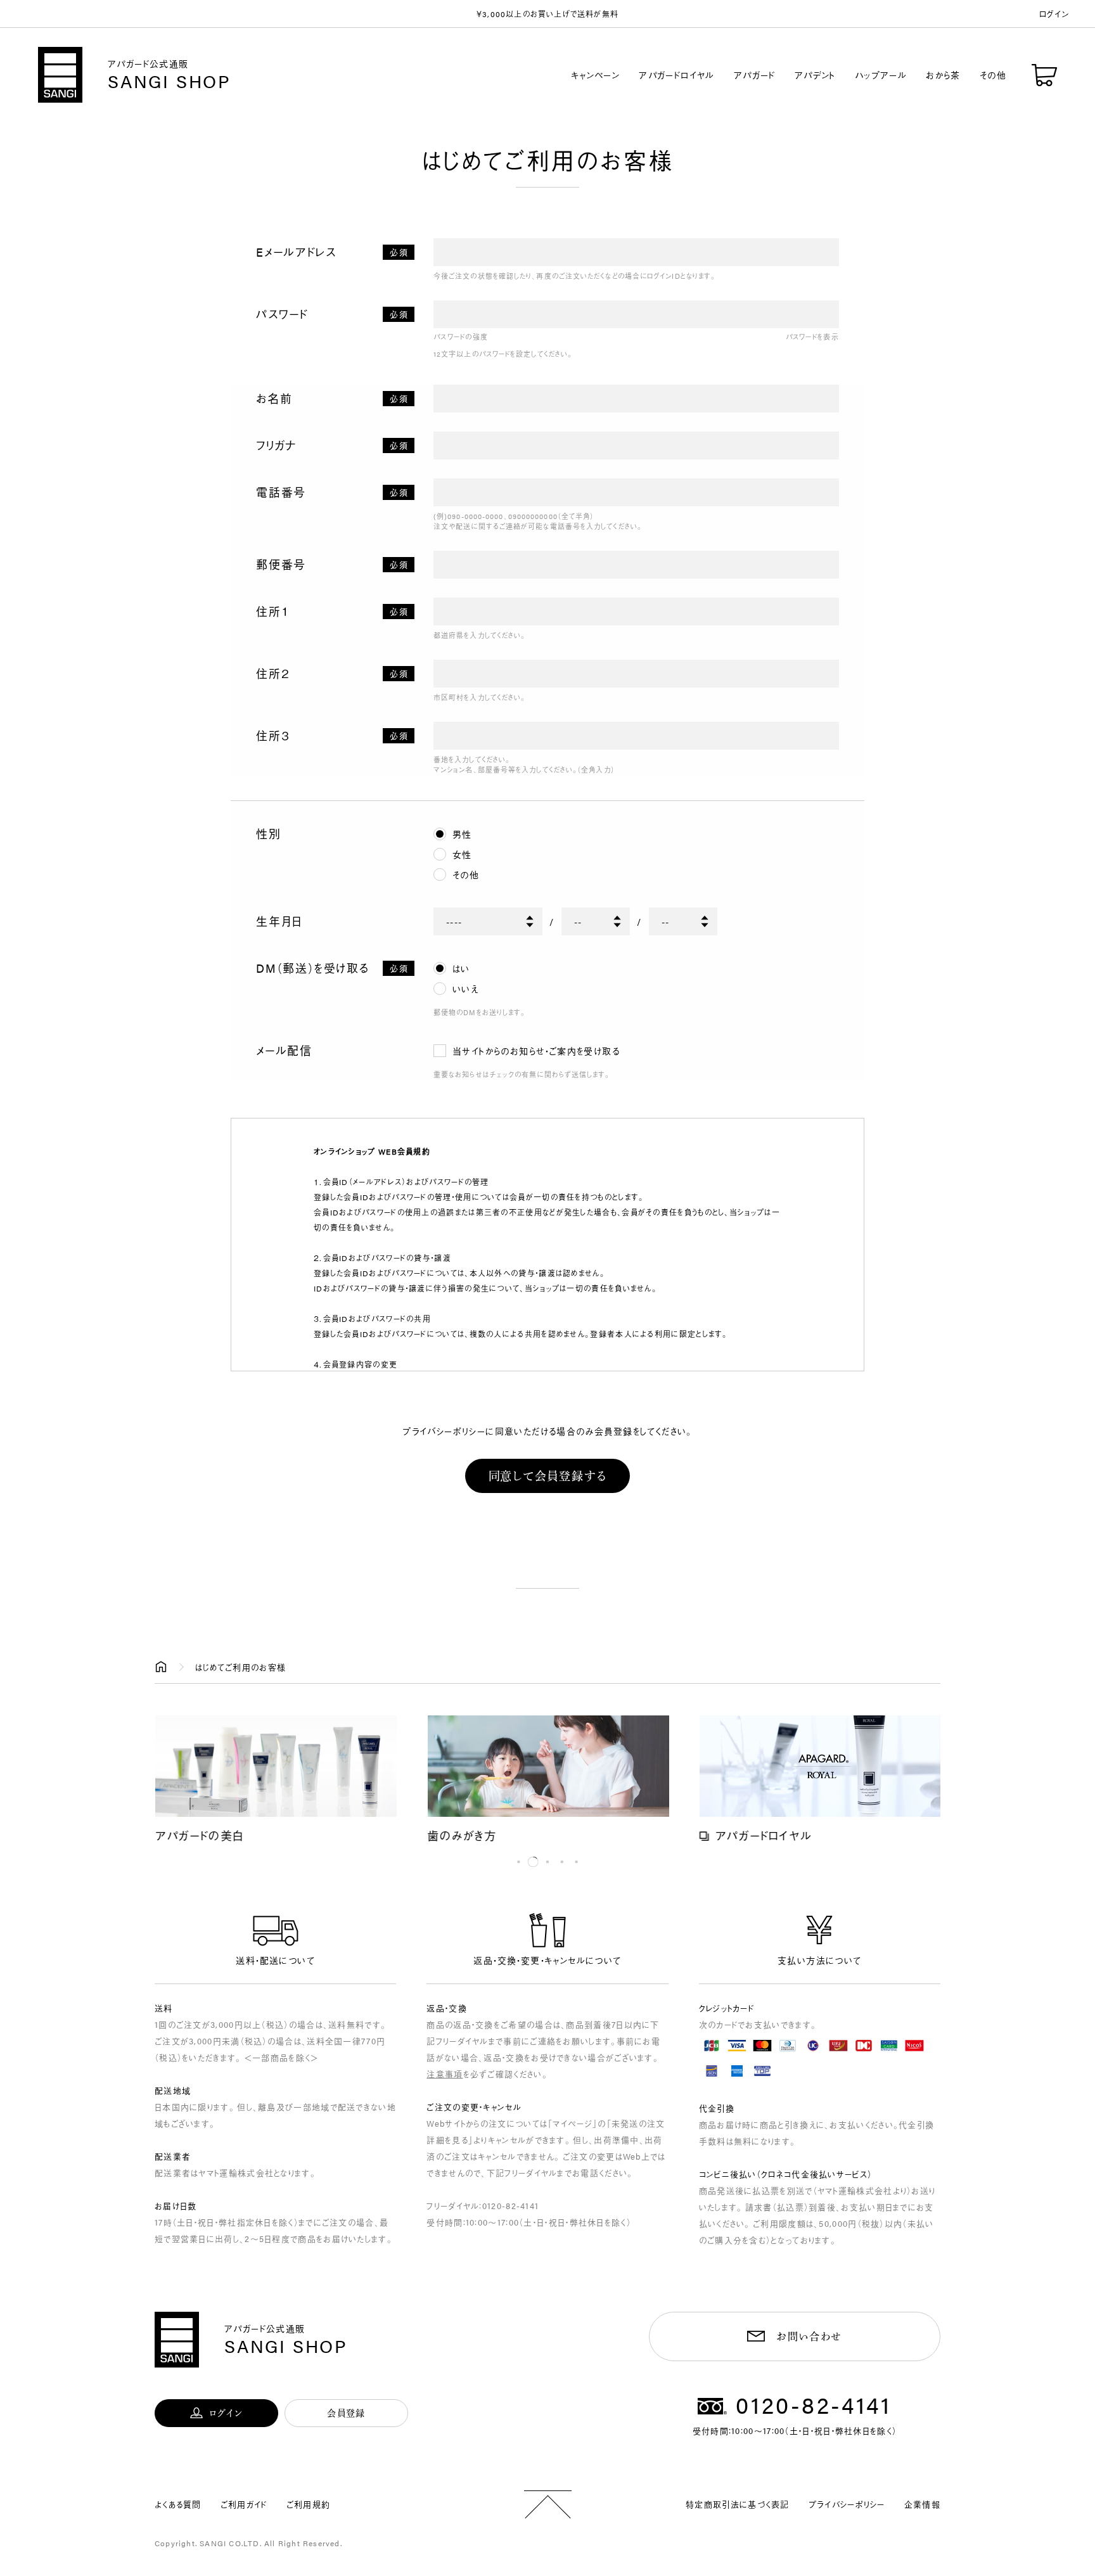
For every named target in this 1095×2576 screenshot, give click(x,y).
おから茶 (943, 75)
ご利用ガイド (244, 2504)
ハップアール (881, 75)
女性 (462, 854)
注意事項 (445, 2074)
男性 (462, 834)
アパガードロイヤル (677, 75)
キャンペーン (595, 75)
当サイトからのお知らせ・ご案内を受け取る (536, 1051)
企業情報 (922, 2504)
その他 (993, 75)
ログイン (1054, 14)
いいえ (465, 989)
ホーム (161, 1667)
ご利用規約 (309, 2504)
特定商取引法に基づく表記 (738, 2504)
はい (461, 968)
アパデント (815, 75)
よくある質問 (178, 2504)
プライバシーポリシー (847, 2504)
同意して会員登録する (548, 1476)
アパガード (755, 75)
